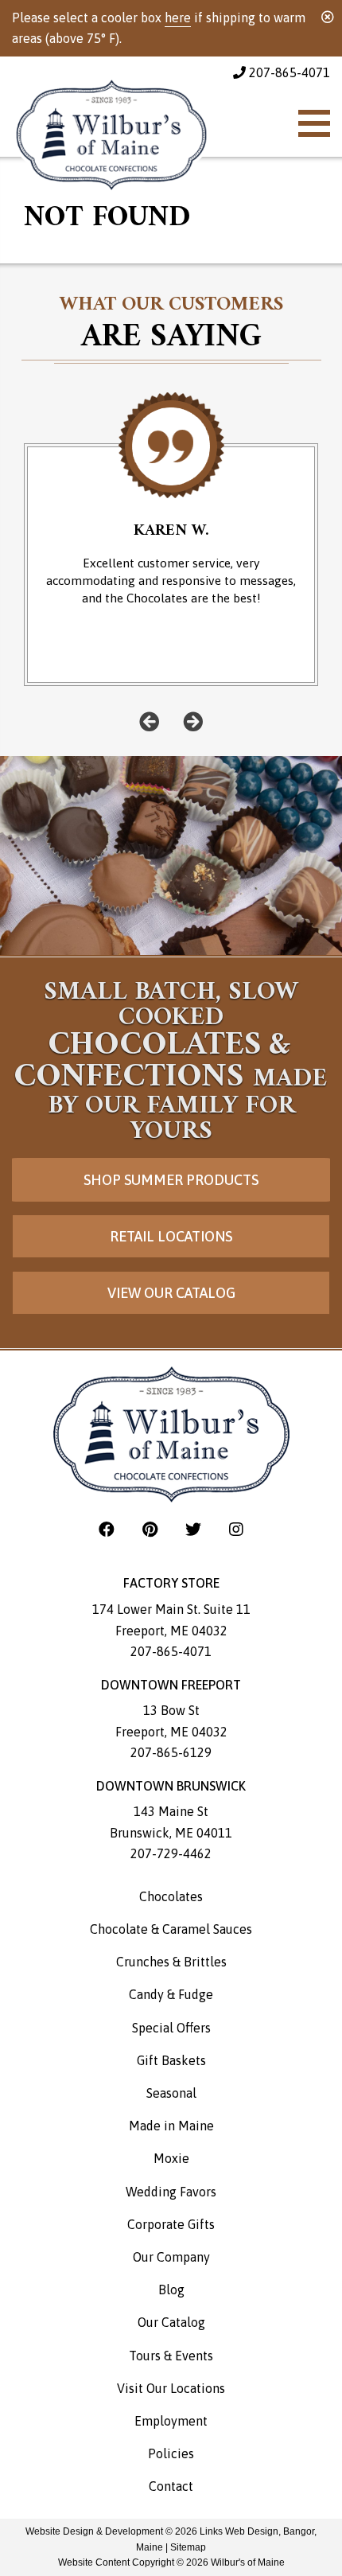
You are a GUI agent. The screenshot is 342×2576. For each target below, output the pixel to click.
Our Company (171, 2257)
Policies (171, 2453)
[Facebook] (109, 1529)
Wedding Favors (171, 2192)
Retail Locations (171, 1236)
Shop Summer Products (171, 1180)
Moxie (171, 2158)
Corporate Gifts (171, 2224)
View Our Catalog (171, 1293)
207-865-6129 (171, 1752)
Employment (171, 2421)
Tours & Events (171, 2356)
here (178, 18)
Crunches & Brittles (171, 1962)
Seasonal (171, 2093)
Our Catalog (171, 2322)
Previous (149, 721)
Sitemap (188, 2547)
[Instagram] (236, 1529)
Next (193, 721)
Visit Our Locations (171, 2388)
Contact (171, 2486)
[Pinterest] (152, 1529)
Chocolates (171, 1896)
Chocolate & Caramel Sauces (171, 1929)
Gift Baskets (171, 2060)
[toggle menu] (314, 123)
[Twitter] (195, 1529)
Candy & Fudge (171, 1994)
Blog (171, 2290)
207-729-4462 (171, 1853)
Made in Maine (171, 2126)
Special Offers (171, 2028)
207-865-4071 (288, 72)
